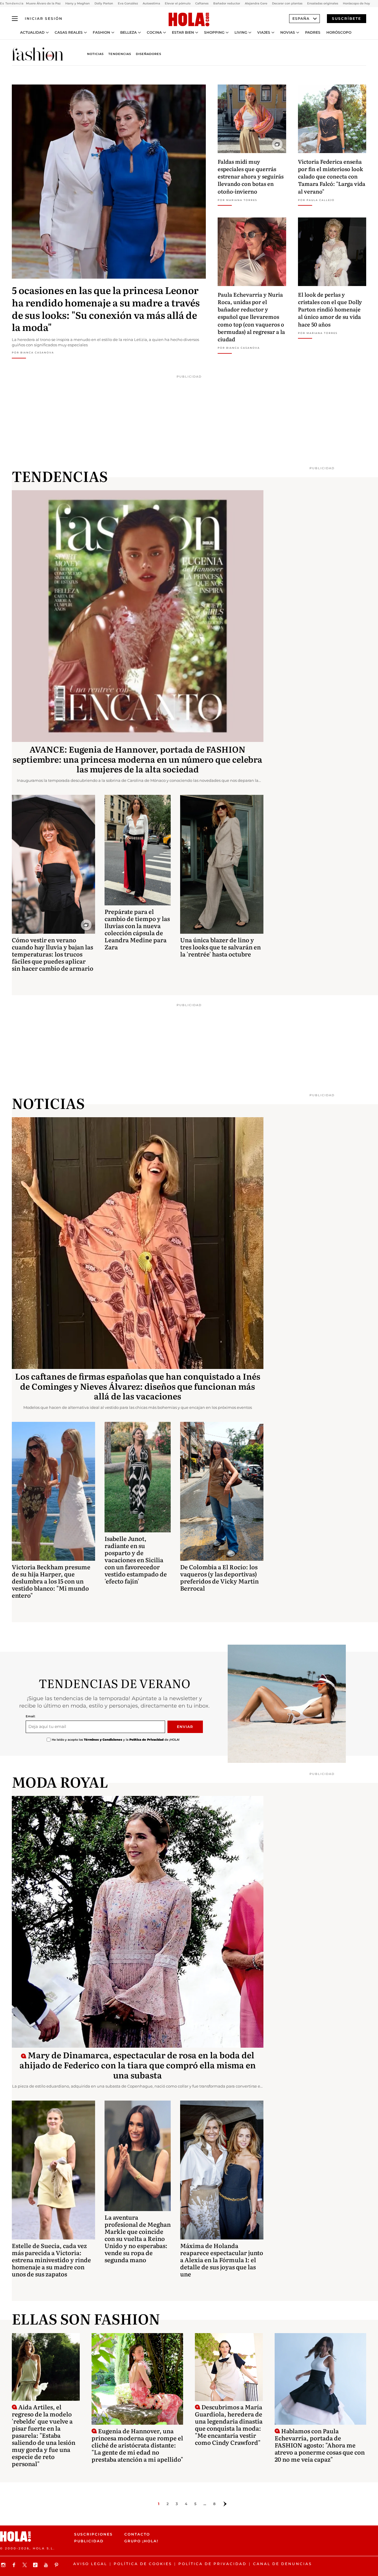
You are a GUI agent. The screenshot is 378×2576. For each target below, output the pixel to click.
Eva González (128, 3)
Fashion (101, 33)
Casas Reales (69, 33)
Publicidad (89, 2541)
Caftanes (202, 3)
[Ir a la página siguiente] (225, 2504)
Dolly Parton (104, 3)
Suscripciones (93, 2534)
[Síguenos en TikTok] (36, 2565)
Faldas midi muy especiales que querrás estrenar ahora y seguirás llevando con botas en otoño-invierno (251, 176)
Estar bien (183, 33)
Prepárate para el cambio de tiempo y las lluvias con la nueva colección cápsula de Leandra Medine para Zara (137, 929)
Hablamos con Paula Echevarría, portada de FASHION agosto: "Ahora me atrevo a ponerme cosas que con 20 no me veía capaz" (320, 2445)
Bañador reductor (227, 3)
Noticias (95, 54)
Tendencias (120, 54)
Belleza (128, 33)
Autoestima (151, 3)
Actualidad (32, 33)
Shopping (214, 33)
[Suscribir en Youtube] (47, 2565)
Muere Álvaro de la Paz (43, 3)
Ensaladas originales (323, 3)
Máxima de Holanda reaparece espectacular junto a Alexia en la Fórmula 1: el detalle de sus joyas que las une (222, 2260)
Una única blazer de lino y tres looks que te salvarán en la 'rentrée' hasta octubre (220, 947)
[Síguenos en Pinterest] (57, 2565)
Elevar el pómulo (178, 3)
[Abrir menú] (15, 19)
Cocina (154, 33)
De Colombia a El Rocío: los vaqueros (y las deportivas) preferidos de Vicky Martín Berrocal (219, 1577)
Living (241, 33)
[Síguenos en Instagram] (4, 2565)
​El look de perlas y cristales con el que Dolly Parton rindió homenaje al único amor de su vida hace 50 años (330, 309)
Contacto (137, 2534)
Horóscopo (339, 33)
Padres (313, 33)
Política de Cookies (143, 2564)
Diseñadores (149, 54)
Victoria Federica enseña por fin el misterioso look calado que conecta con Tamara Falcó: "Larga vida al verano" (332, 176)
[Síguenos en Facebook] (15, 2565)
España (301, 18)
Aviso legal (90, 2564)
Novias (288, 33)
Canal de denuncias (282, 2564)
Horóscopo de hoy (356, 3)
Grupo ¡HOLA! (141, 2541)
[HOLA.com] (189, 20)
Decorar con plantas (287, 3)
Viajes (264, 33)
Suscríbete (347, 18)
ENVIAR (185, 1727)
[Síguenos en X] (25, 2565)
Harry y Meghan (78, 3)
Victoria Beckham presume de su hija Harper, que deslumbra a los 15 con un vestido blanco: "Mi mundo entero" (51, 1581)
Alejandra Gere (256, 3)
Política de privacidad (212, 2564)
